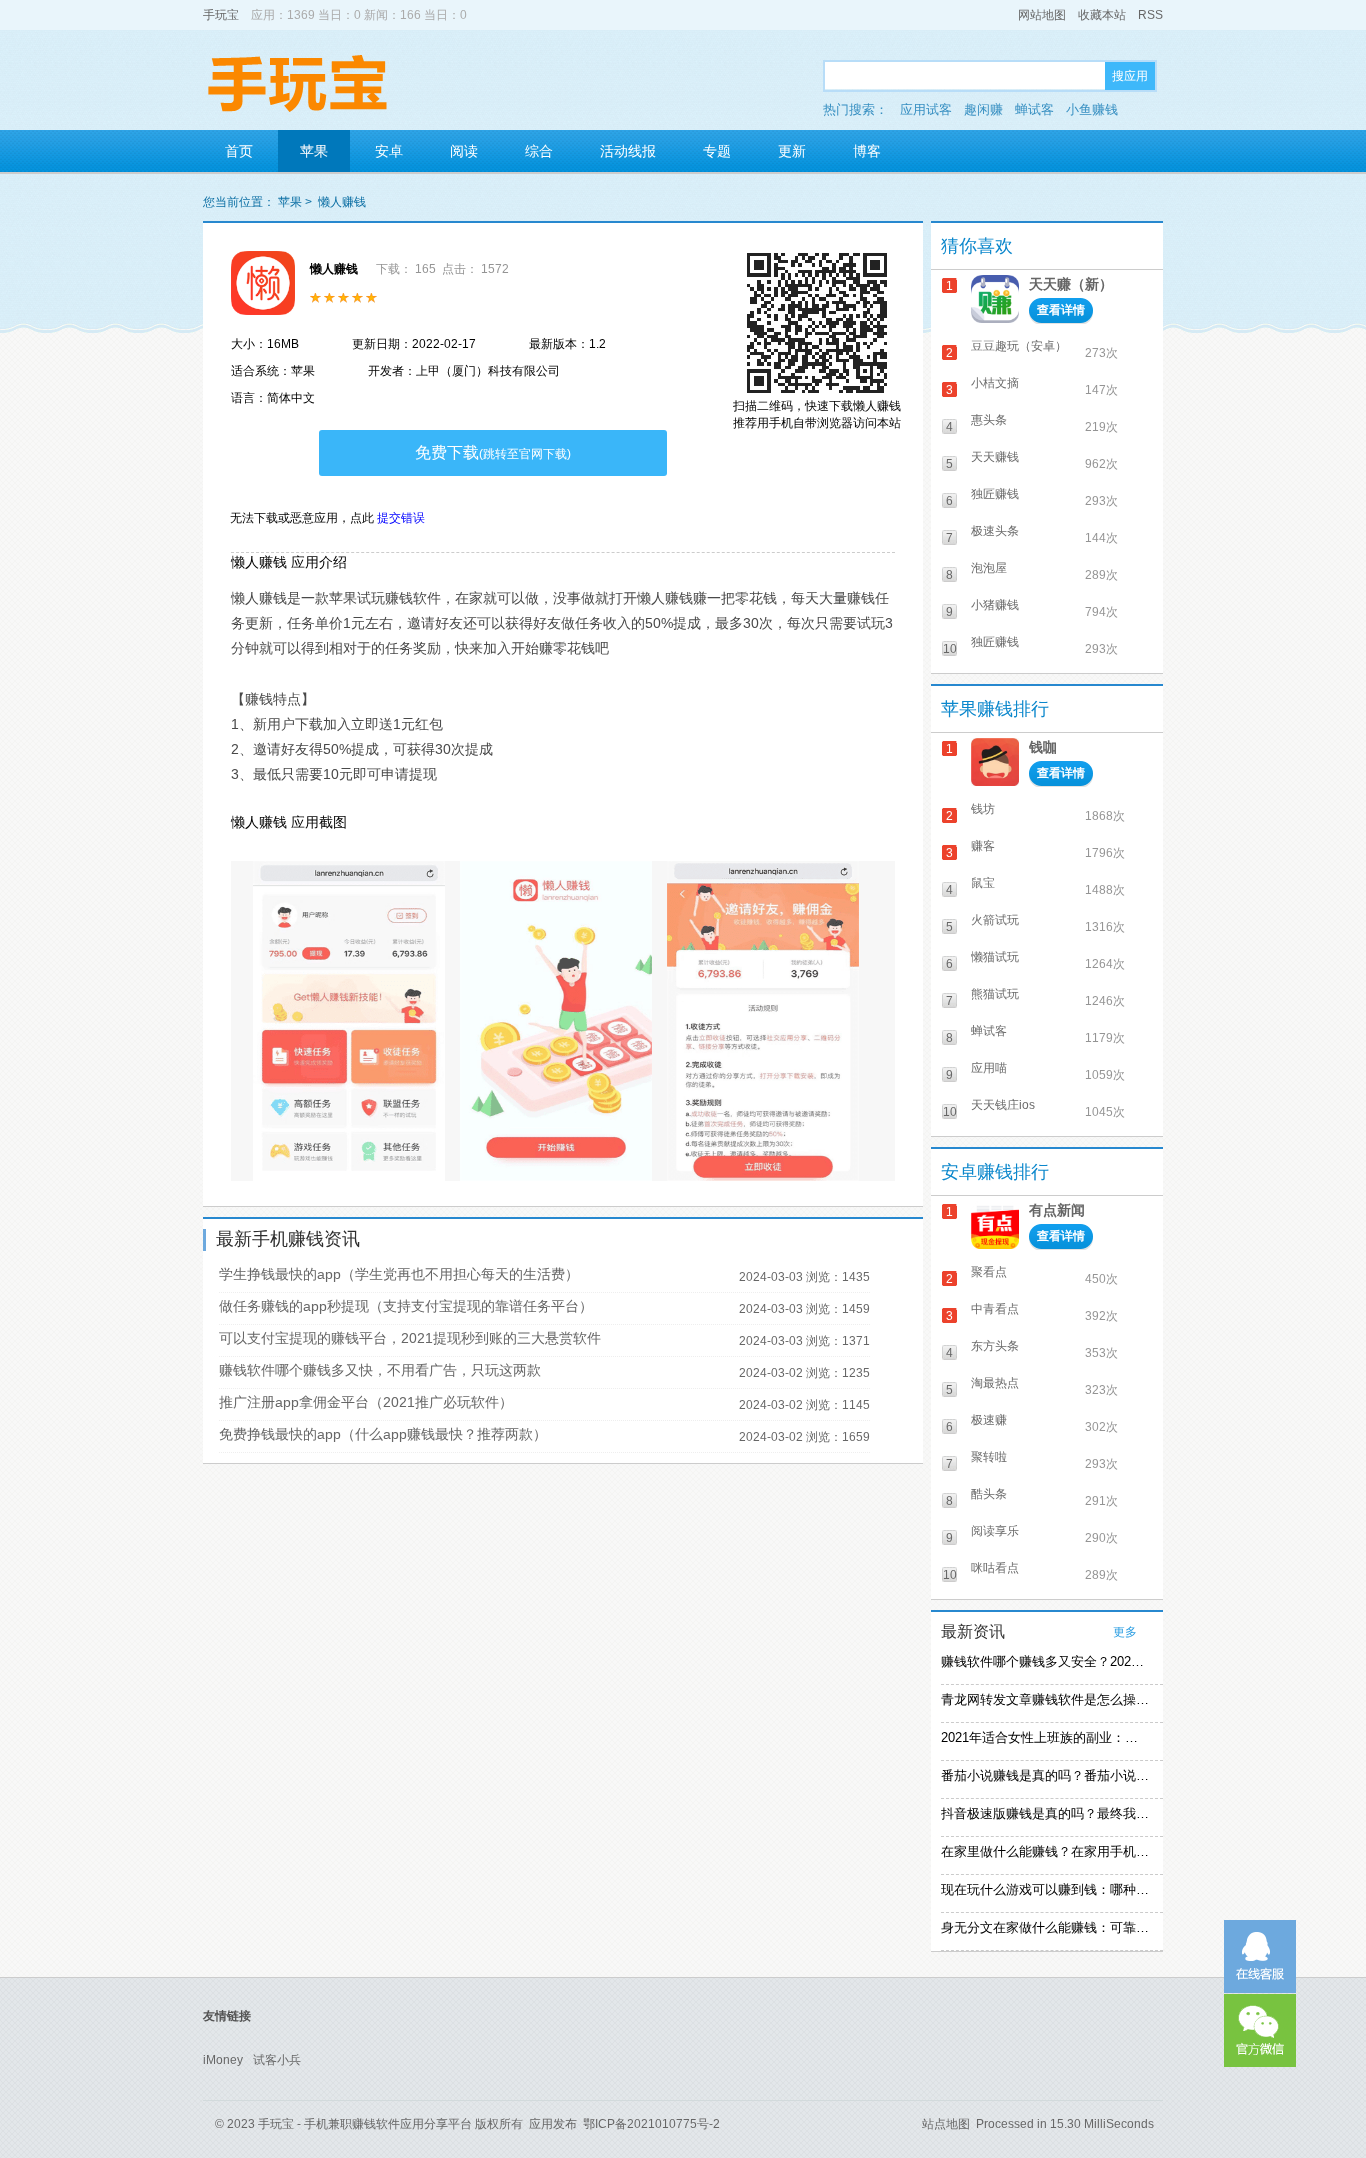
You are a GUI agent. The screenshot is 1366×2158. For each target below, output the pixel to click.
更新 (792, 151)
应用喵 (989, 1068)
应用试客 (926, 109)
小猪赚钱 (995, 605)
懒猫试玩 (995, 957)
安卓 (389, 151)
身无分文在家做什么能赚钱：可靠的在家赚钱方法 (1045, 1927)
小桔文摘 (995, 383)
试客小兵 (277, 2060)
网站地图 (1042, 15)
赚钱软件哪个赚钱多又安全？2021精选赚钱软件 (1045, 1661)
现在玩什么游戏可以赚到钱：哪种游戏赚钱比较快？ (1045, 1889)
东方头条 (995, 1346)
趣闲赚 (983, 109)
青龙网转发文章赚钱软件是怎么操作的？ (1045, 1699)
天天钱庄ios (1003, 1105)
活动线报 (628, 151)
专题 (717, 151)
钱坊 (983, 809)
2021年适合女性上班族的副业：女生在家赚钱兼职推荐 (1045, 1737)
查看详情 (1061, 310)
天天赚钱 (995, 457)
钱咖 (1043, 747)
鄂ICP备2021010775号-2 (651, 2124)
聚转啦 (989, 1457)
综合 (539, 151)
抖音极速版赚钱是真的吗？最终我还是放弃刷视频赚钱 (1045, 1813)
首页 (239, 151)
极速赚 (989, 1420)
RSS (1150, 15)
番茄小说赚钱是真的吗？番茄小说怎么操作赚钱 (1045, 1775)
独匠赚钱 (995, 494)
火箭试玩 (995, 920)
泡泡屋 (989, 568)
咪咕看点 (995, 1568)
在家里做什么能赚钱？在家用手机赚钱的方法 (1045, 1851)
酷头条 (989, 1494)
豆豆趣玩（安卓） (1019, 346)
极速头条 (995, 531)
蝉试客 (1034, 109)
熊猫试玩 (995, 994)
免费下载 (493, 452)
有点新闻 (1057, 1210)
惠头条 (989, 420)
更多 (1125, 1632)
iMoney (223, 2060)
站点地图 (946, 2124)
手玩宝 (221, 15)
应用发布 (553, 2124)
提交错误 (401, 518)
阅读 (464, 151)
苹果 (314, 151)
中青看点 (995, 1309)
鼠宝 (983, 883)
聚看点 (989, 1272)
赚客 (983, 846)
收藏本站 (1102, 15)
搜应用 (1130, 76)
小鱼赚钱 (1092, 109)
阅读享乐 (995, 1531)
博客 (867, 151)
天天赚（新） (1071, 284)
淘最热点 (995, 1383)
